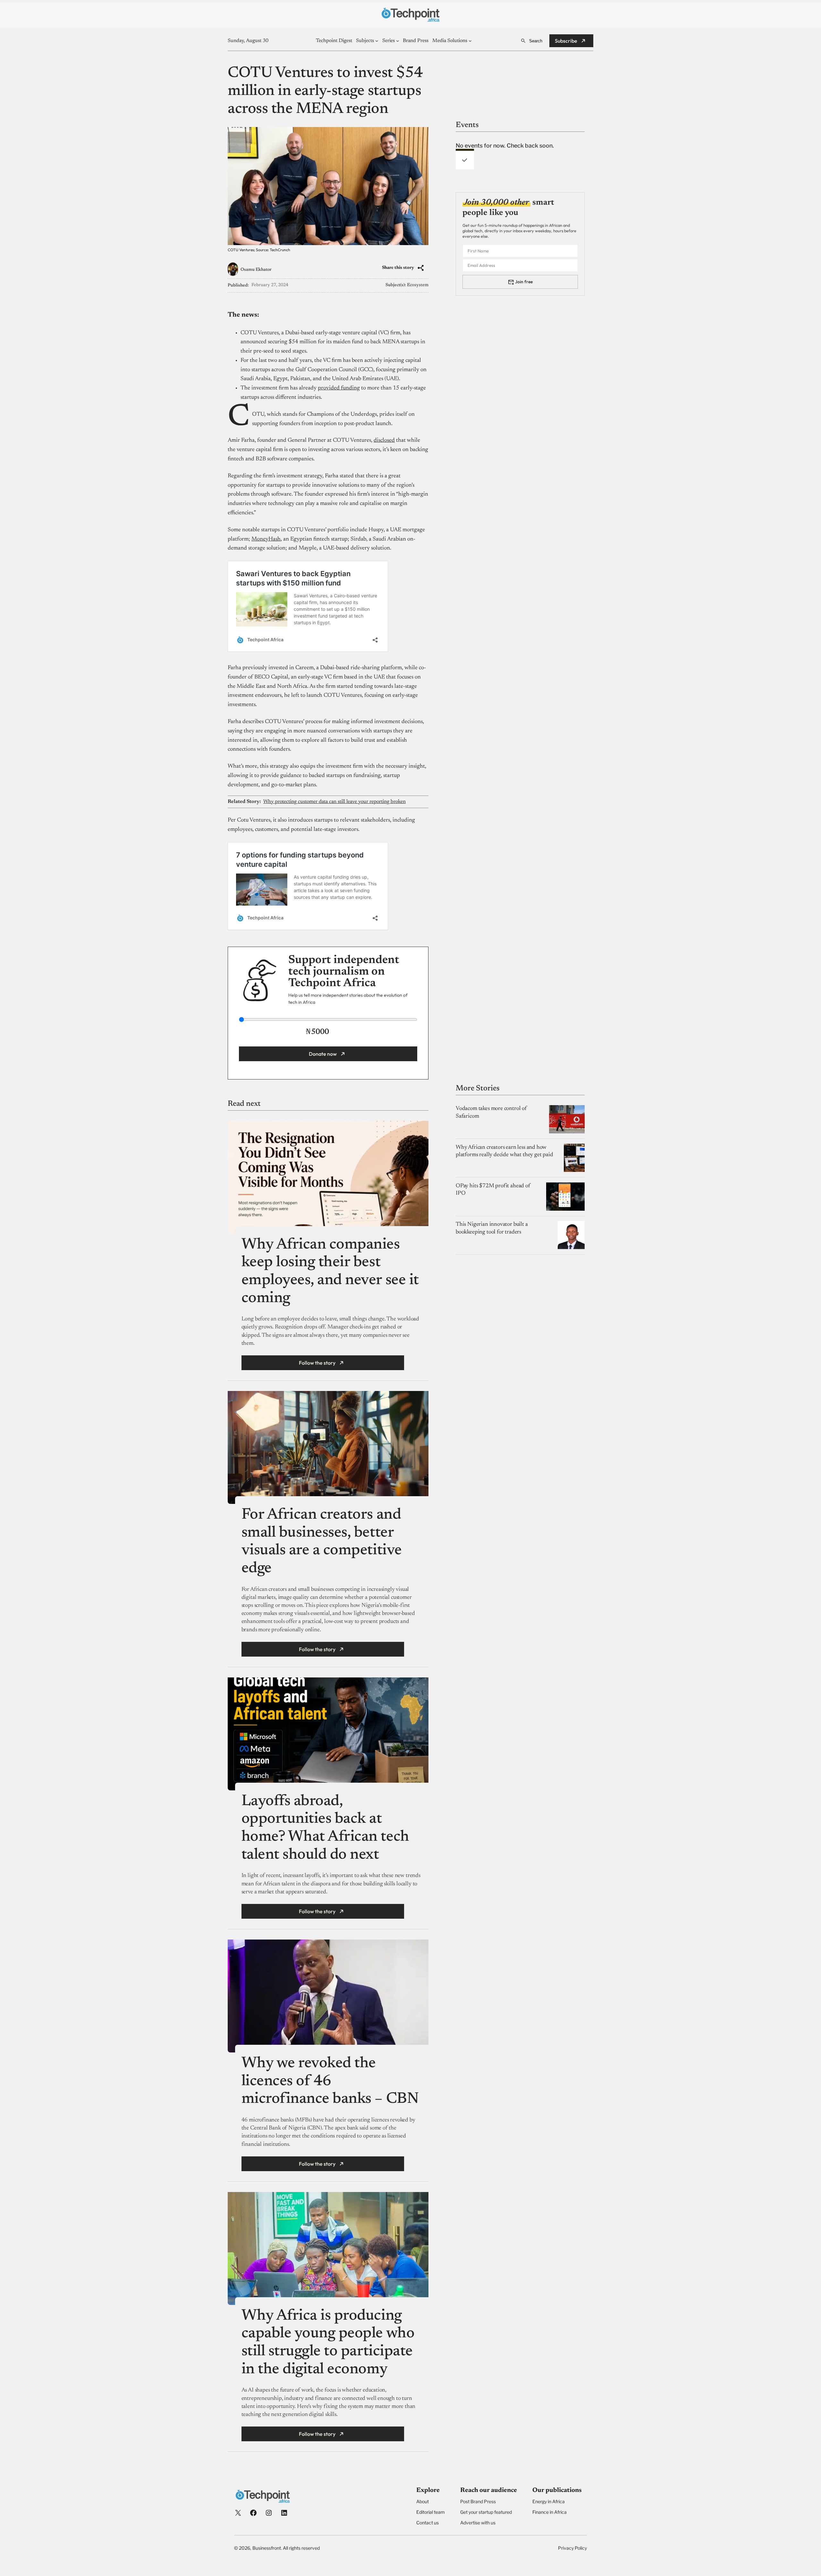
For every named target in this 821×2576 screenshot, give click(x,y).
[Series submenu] (398, 41)
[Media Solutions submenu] (470, 41)
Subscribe (566, 41)
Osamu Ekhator (256, 270)
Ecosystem (418, 285)
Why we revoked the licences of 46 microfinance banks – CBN (330, 2081)
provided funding (339, 388)
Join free (524, 281)
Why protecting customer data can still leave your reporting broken (334, 802)
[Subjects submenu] (377, 41)
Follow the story (317, 1363)
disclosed (384, 440)
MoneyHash (266, 539)
